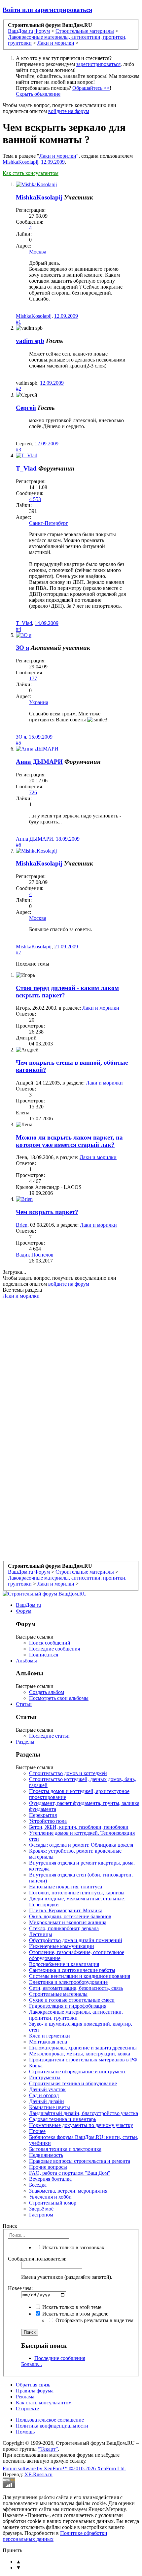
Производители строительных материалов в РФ (83, 2060)
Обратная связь (33, 2385)
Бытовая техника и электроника (65, 2149)
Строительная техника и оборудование (73, 2083)
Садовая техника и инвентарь (63, 2119)
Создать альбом (47, 1692)
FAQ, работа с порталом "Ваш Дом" (70, 2173)
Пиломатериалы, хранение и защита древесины (83, 2048)
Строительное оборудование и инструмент (77, 2072)
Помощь (25, 2432)
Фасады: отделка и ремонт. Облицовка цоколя (81, 1845)
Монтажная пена (48, 2042)
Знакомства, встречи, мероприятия (68, 2191)
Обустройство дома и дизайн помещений (76, 1940)
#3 (18, 449)
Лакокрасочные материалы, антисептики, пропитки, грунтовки (76, 2015)
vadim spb (30, 341)
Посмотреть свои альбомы (59, 1698)
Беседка (38, 2185)
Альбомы (26, 1661)
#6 (18, 845)
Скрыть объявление (38, 94)
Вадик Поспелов (35, 1255)
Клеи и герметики (50, 2036)
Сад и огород (44, 2095)
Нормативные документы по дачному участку (81, 2125)
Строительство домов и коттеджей (68, 1773)
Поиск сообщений (50, 1643)
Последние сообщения (54, 1649)
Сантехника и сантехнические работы (72, 1970)
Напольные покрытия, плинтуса (66, 1887)
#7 (18, 952)
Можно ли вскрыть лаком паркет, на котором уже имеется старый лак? (69, 1141)
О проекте (27, 2408)
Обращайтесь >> (91, 88)
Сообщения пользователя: (37, 2259)
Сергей (26, 408)
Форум (24, 1611)
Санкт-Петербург (49, 523)
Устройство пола (48, 1821)
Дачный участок (47, 2089)
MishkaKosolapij (20, 162)
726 (33, 792)
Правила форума (35, 2391)
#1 (18, 322)
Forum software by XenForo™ (64, 2468)
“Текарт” (48, 2449)
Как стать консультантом (31, 173)
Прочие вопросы (48, 2167)
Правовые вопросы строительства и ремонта (80, 2161)
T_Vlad (26, 468)
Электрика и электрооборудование (68, 1982)
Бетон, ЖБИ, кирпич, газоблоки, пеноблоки (79, 1827)
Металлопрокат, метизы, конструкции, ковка (80, 2054)
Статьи (24, 1704)
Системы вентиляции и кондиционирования (80, 1976)
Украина (39, 702)
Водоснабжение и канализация (64, 1964)
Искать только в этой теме (71, 2307)
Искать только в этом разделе (75, 2314)
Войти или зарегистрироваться (47, 10)
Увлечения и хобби (50, 2197)
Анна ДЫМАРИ (39, 762)
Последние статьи (49, 1736)
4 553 (35, 499)
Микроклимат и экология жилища (68, 1922)
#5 (18, 743)
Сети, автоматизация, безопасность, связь (76, 1988)
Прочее (37, 2131)
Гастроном (41, 2215)
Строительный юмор (53, 2203)
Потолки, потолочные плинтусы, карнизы (77, 1893)
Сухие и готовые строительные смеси (72, 2000)
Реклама (25, 2397)
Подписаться (44, 1655)
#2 (18, 389)
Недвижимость (46, 2155)
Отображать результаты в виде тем (94, 2320)
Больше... (32, 2364)
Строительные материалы (58, 1994)
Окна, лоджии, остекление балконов (70, 1916)
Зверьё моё (41, 2209)
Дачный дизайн (47, 2101)
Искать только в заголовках (73, 2247)
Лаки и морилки (58, 156)
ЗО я (22, 648)
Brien (22, 1225)
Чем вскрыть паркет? (47, 1212)
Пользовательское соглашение (50, 2420)
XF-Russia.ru (38, 2474)
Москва (38, 252)
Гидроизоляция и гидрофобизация (68, 2006)
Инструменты (45, 2077)
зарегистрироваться (98, 64)
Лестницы (41, 1934)
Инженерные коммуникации (62, 1946)
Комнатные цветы (50, 2107)
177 (33, 678)
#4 (18, 629)
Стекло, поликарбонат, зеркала (64, 1928)
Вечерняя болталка (50, 2179)
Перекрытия (43, 1815)
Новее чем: (20, 2288)
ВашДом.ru (28, 1605)
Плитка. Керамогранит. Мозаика (66, 1910)
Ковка (36, 2066)
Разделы (25, 1742)
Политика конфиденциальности (52, 2426)
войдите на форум (69, 111)
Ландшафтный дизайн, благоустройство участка (84, 2113)
